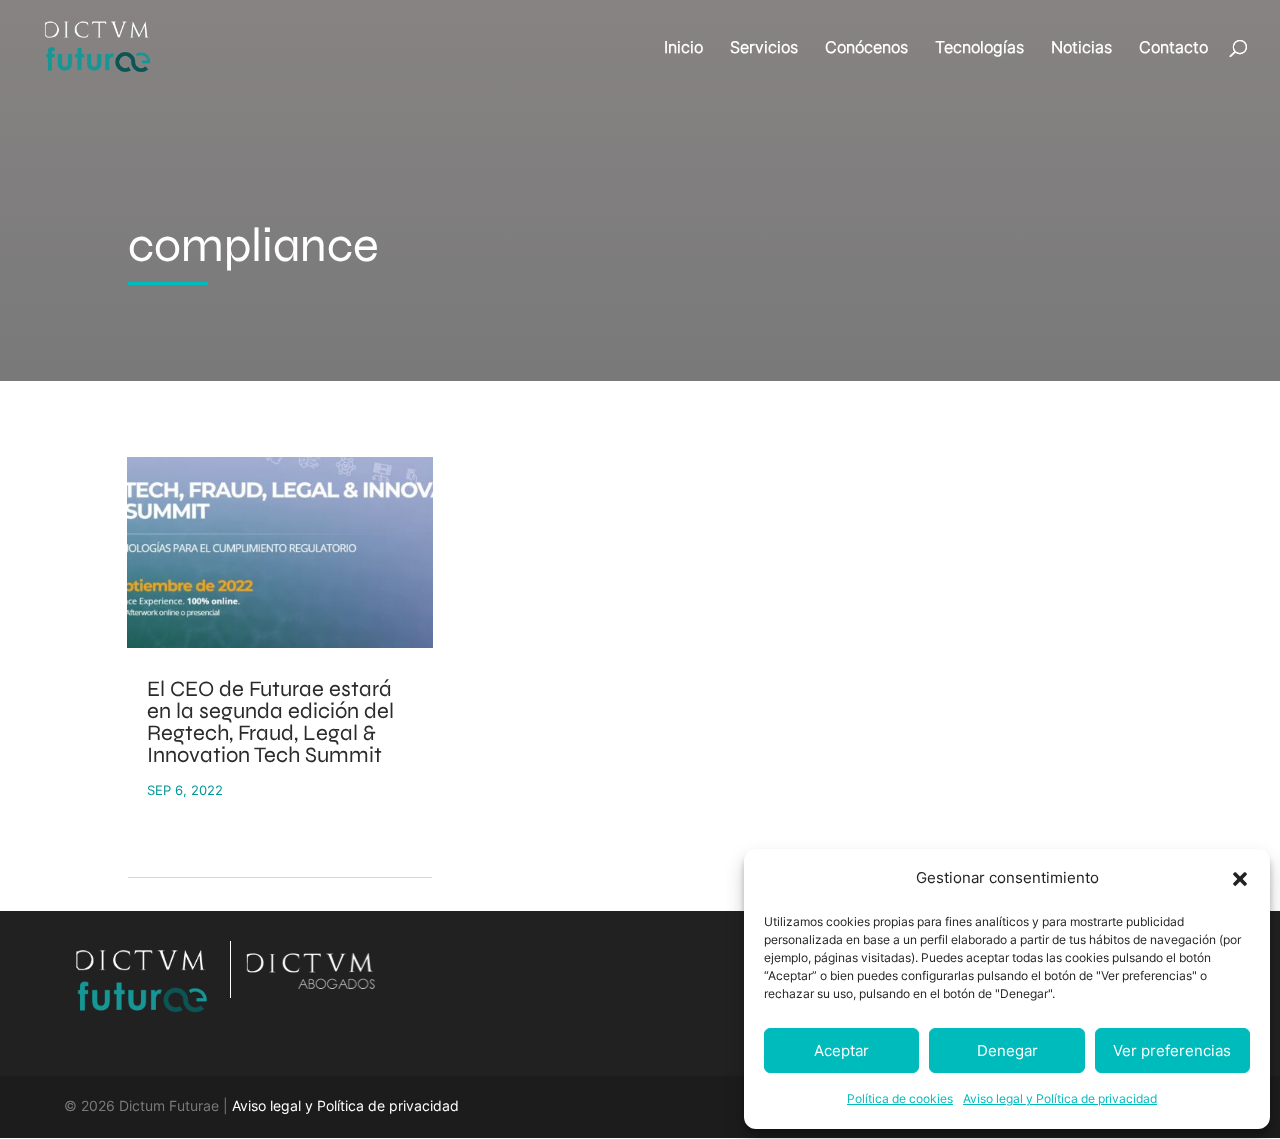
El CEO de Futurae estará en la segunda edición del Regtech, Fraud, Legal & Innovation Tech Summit (270, 722)
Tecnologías (979, 48)
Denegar (1007, 1050)
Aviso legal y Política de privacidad (1060, 1098)
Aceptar (841, 1050)
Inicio (683, 48)
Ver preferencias (1172, 1050)
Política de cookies (900, 1098)
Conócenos (866, 48)
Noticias (1081, 48)
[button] (1240, 879)
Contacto (1173, 48)
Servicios (764, 48)
